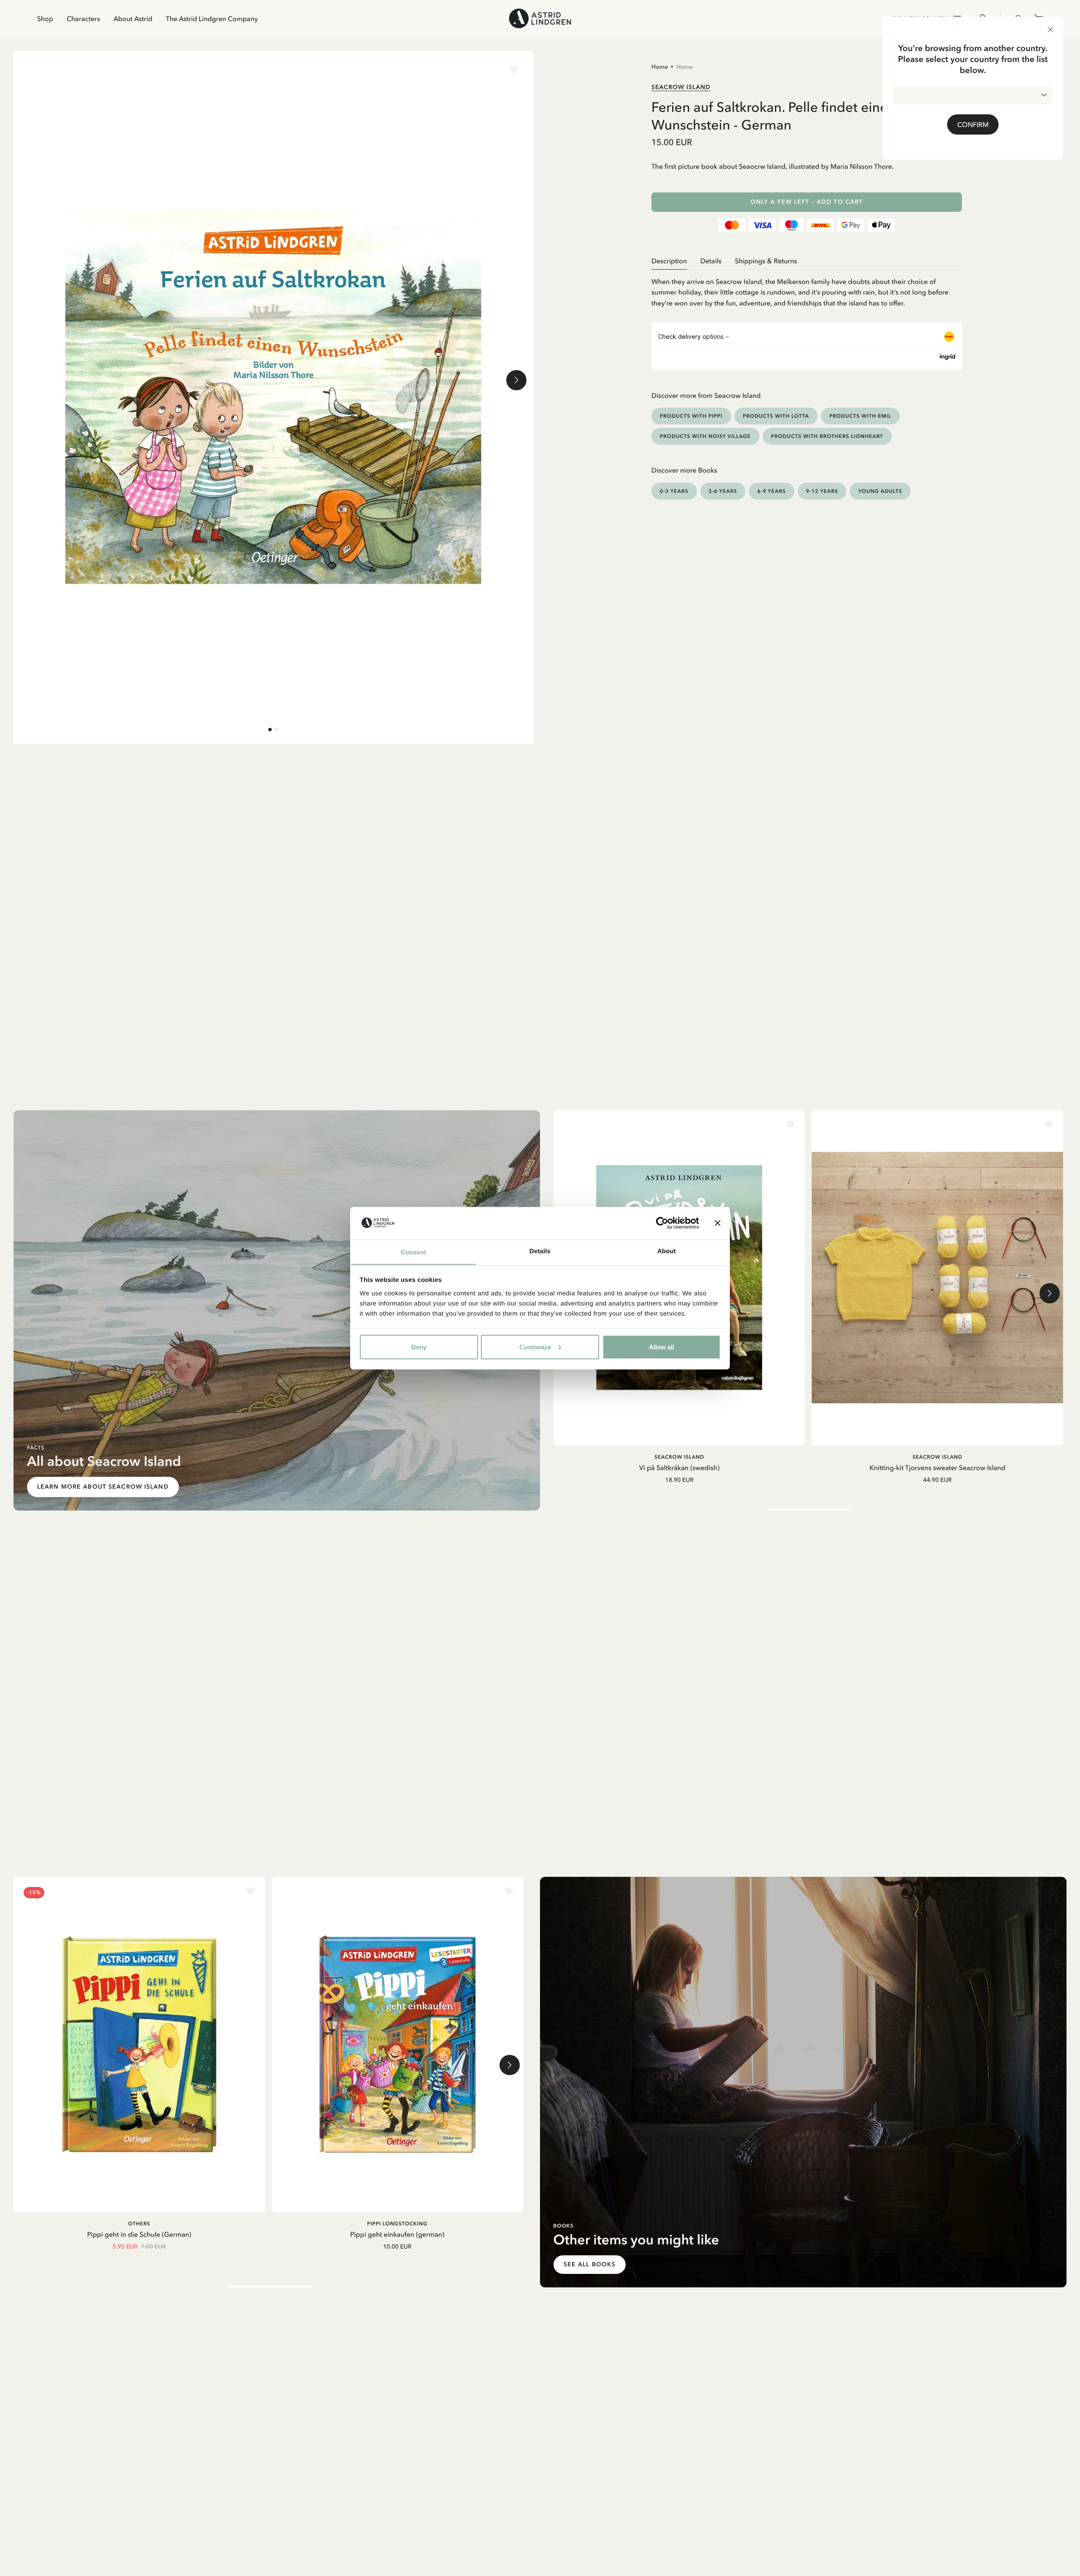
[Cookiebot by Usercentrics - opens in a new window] (662, 1223)
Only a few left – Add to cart (807, 202)
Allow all (661, 1347)
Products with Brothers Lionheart (827, 436)
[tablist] (807, 261)
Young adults (880, 491)
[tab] (270, 730)
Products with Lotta (776, 416)
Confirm (973, 124)
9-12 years (822, 491)
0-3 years (674, 491)
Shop (45, 19)
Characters (83, 19)
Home (660, 67)
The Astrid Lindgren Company (212, 19)
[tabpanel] (807, 289)
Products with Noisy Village (705, 436)
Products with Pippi (691, 416)
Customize (535, 1347)
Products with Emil (860, 416)
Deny (419, 1347)
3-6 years (723, 491)
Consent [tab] (414, 1252)
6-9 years (772, 491)
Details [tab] (540, 1251)
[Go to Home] (540, 18)
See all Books (590, 2264)
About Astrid (133, 19)
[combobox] (973, 95)
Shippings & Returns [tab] (766, 261)
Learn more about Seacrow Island (103, 1487)
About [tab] (667, 1251)
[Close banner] (718, 1223)
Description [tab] (669, 261)
